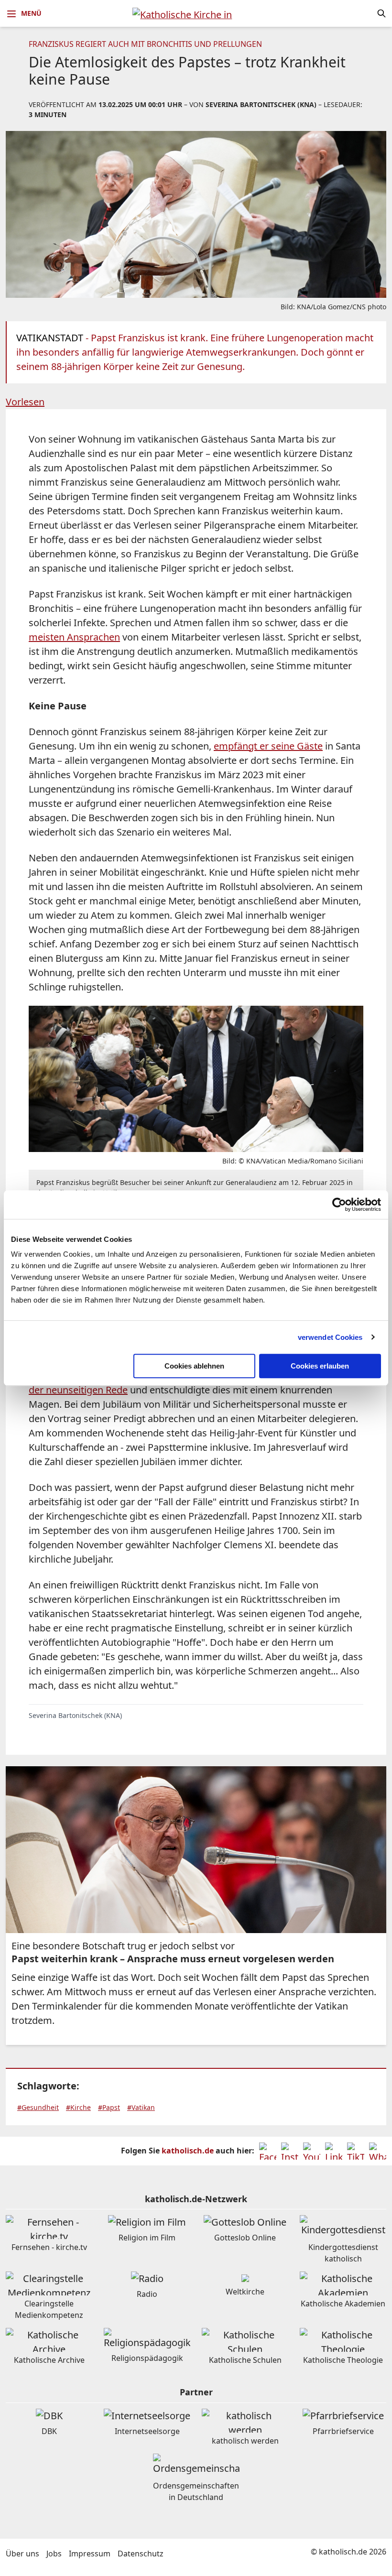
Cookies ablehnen (194, 1366)
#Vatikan (141, 2107)
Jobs (54, 2554)
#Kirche (78, 2107)
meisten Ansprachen (74, 637)
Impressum (90, 2554)
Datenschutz (141, 2554)
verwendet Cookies (330, 1337)
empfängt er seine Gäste (268, 746)
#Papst (109, 2107)
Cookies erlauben (320, 1366)
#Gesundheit (38, 2107)
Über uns (22, 2554)
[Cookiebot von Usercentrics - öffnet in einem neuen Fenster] (339, 1205)
